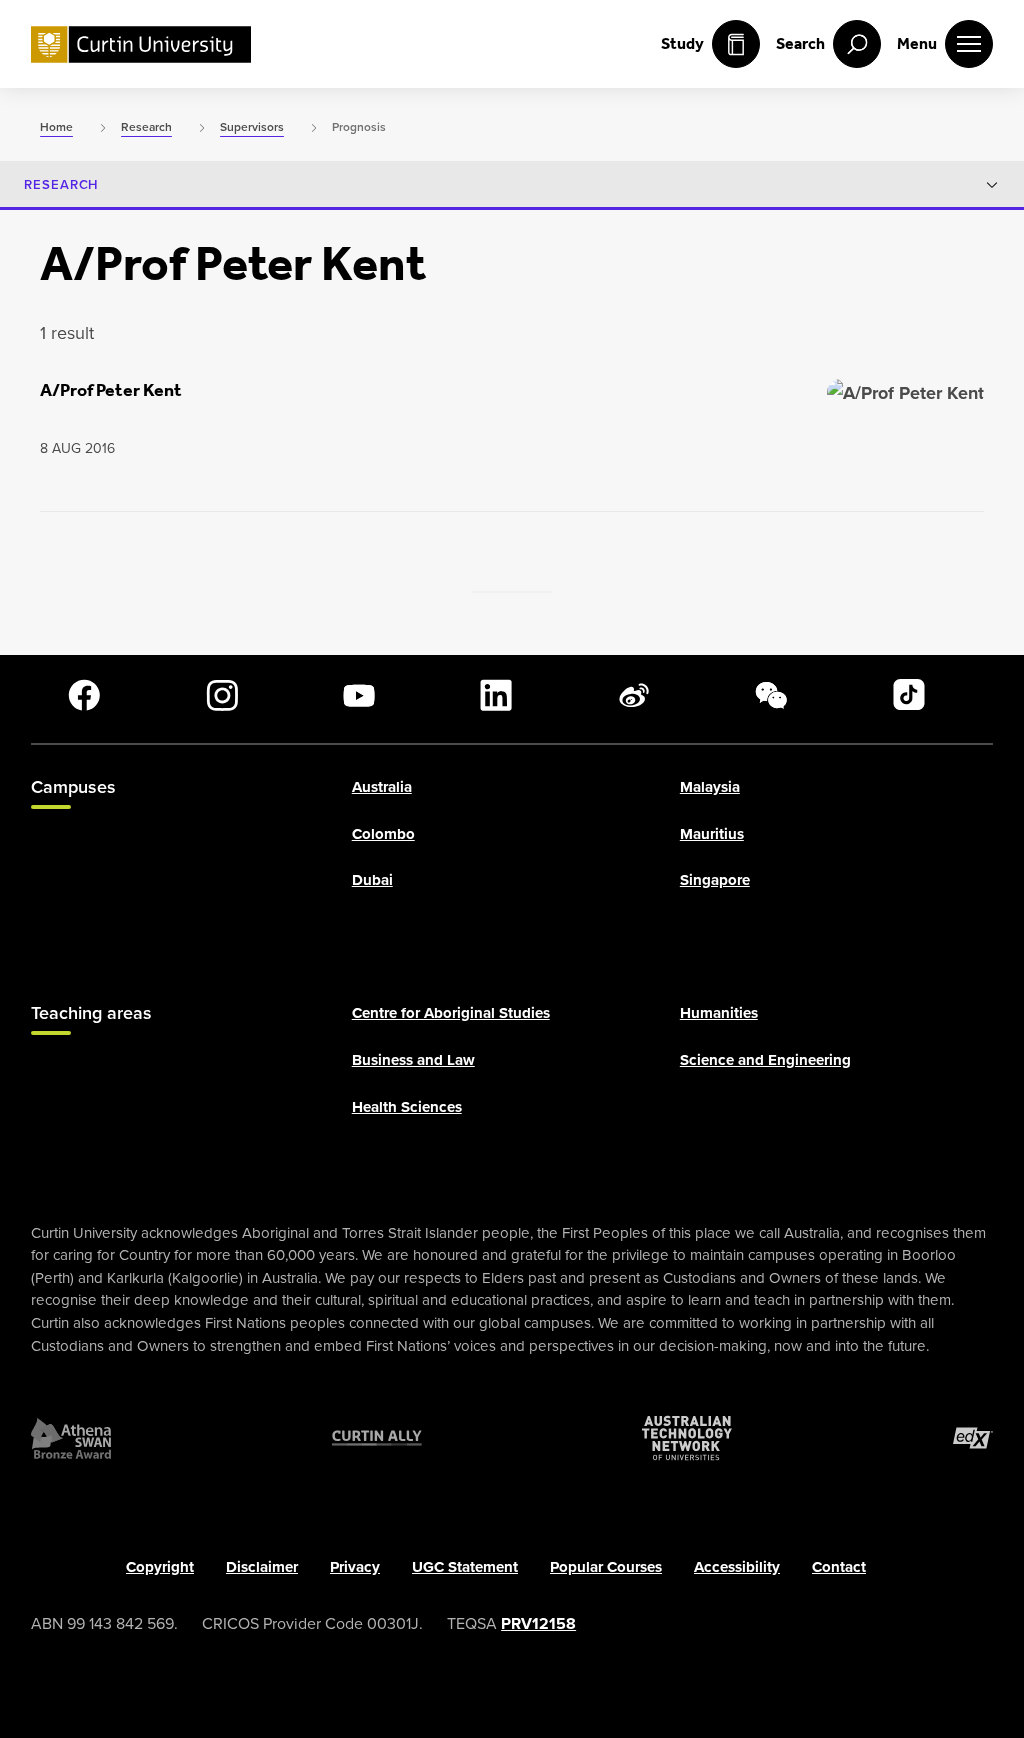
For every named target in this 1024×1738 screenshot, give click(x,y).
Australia (382, 787)
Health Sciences (407, 1107)
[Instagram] (222, 695)
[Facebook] (84, 695)
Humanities (719, 1014)
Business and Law (413, 1060)
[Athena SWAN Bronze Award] (71, 1438)
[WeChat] (771, 695)
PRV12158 (538, 1623)
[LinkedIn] (496, 695)
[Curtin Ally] (377, 1438)
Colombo (383, 834)
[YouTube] (359, 695)
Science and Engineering (765, 1060)
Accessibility (737, 1567)
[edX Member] (973, 1438)
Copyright (160, 1567)
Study (682, 43)
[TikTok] (909, 695)
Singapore (715, 881)
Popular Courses (606, 1567)
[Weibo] (634, 695)
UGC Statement (465, 1567)
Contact (839, 1567)
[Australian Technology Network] (687, 1438)
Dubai (372, 881)
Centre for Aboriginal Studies (451, 1014)
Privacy (355, 1567)
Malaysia (710, 787)
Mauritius (712, 834)
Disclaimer (262, 1567)
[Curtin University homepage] (141, 44)
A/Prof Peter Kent (111, 390)
